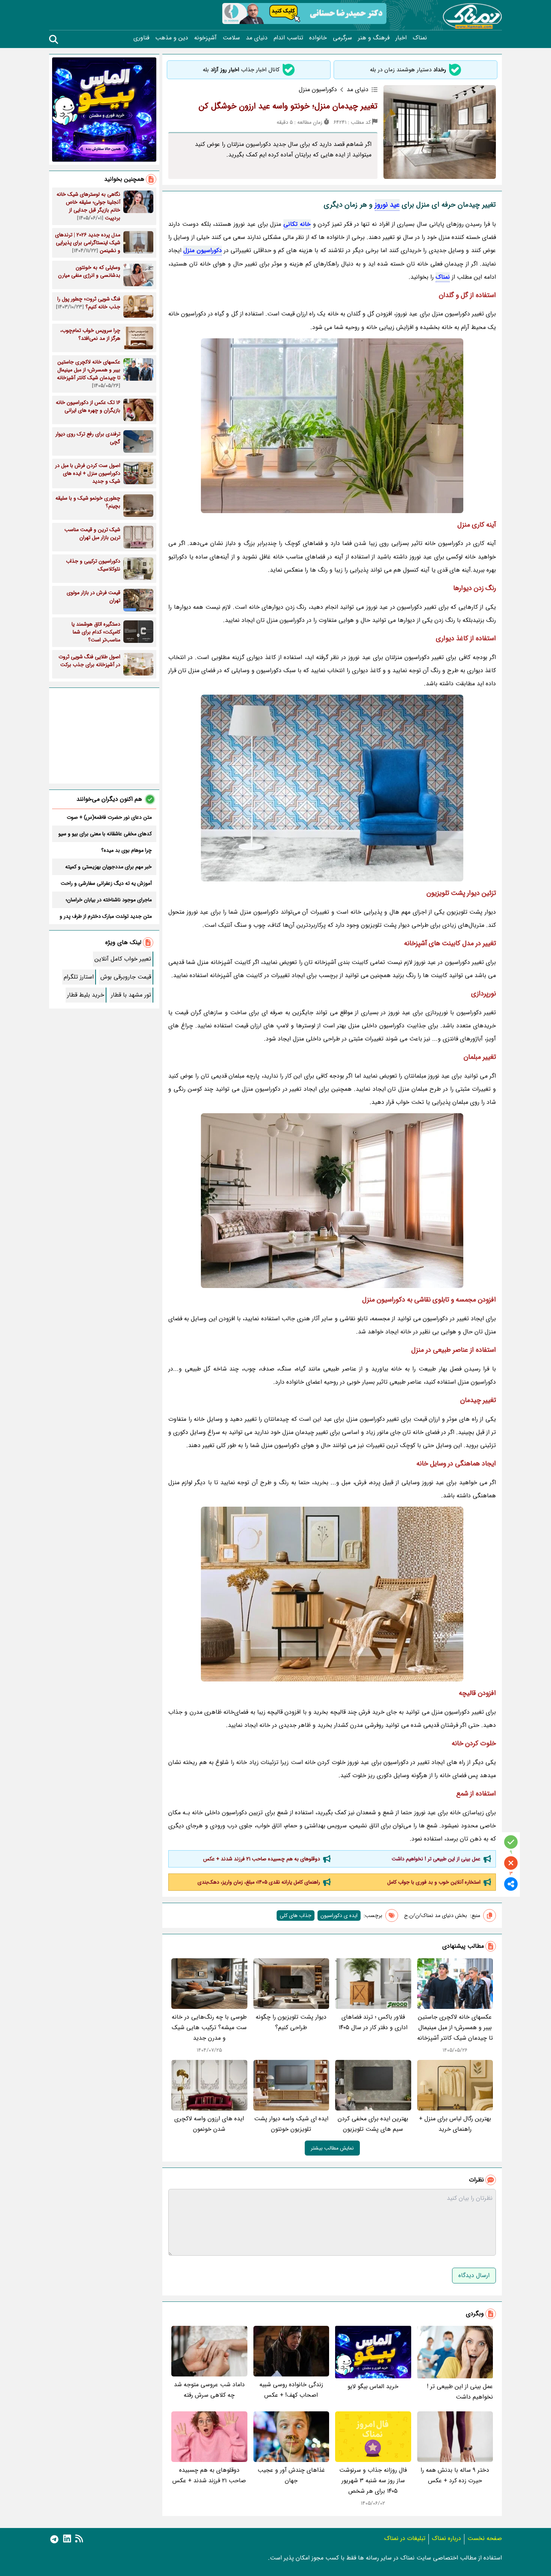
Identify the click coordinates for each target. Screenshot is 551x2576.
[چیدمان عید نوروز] (332, 1201)
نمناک (420, 38)
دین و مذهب (172, 38)
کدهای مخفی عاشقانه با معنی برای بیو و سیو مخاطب (105, 834)
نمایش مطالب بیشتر (332, 2148)
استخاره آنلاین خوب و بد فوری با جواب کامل (434, 1882)
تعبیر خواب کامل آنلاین (123, 959)
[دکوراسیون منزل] (332, 426)
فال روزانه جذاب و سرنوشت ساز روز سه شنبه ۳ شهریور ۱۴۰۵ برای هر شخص (373, 2481)
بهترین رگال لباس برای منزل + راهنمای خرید (455, 2124)
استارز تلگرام (79, 977)
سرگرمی (342, 38)
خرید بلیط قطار (86, 995)
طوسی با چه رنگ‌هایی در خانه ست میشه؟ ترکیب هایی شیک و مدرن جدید (209, 2027)
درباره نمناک (446, 2538)
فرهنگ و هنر (374, 38)
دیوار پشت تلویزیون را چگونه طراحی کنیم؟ (291, 2022)
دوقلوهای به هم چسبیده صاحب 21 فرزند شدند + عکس (262, 1859)
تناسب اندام (288, 38)
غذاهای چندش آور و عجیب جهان (291, 2475)
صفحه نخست (485, 2538)
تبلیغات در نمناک (405, 2538)
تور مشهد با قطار (131, 995)
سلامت (231, 38)
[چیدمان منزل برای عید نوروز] (332, 1594)
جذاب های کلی (296, 1915)
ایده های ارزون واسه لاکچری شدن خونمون (209, 2124)
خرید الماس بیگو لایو (373, 2386)
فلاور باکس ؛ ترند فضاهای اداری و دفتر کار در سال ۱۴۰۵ (373, 2022)
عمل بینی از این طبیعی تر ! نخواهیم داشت (436, 1859)
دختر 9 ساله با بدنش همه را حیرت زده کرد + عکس (455, 2475)
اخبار (401, 38)
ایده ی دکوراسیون (339, 1915)
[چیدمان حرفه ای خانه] (332, 788)
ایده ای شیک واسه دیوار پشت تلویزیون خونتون (291, 2124)
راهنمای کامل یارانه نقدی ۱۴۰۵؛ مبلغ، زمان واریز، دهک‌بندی (259, 1882)
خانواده (318, 38)
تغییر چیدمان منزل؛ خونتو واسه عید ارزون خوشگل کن (288, 106)
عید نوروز (387, 205)
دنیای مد (257, 38)
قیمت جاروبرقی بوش (126, 977)
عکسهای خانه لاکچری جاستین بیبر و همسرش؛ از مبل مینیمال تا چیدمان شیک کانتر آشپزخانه (455, 2027)
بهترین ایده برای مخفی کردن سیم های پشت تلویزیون (373, 2124)
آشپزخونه (205, 38)
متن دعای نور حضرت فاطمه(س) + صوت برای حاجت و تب (109, 817)
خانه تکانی (297, 224)
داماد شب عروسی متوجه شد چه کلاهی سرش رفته (209, 2390)
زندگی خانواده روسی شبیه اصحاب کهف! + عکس (291, 2390)
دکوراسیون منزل (202, 250)
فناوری (141, 38)
